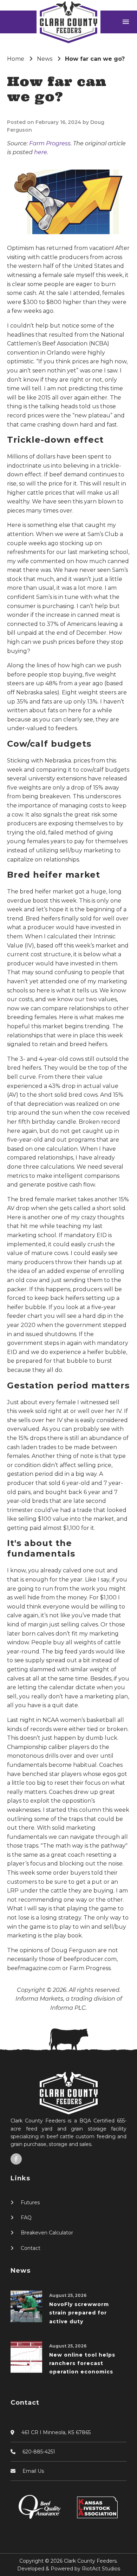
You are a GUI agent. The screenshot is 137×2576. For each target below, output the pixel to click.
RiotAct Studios (101, 2569)
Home (16, 59)
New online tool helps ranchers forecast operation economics (82, 2363)
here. (41, 152)
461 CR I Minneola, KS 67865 (56, 2432)
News (45, 59)
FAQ (26, 2218)
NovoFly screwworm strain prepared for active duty (79, 2313)
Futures (30, 2202)
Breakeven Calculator (47, 2233)
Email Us (33, 2471)
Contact (31, 2248)
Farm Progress (50, 143)
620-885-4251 (39, 2452)
